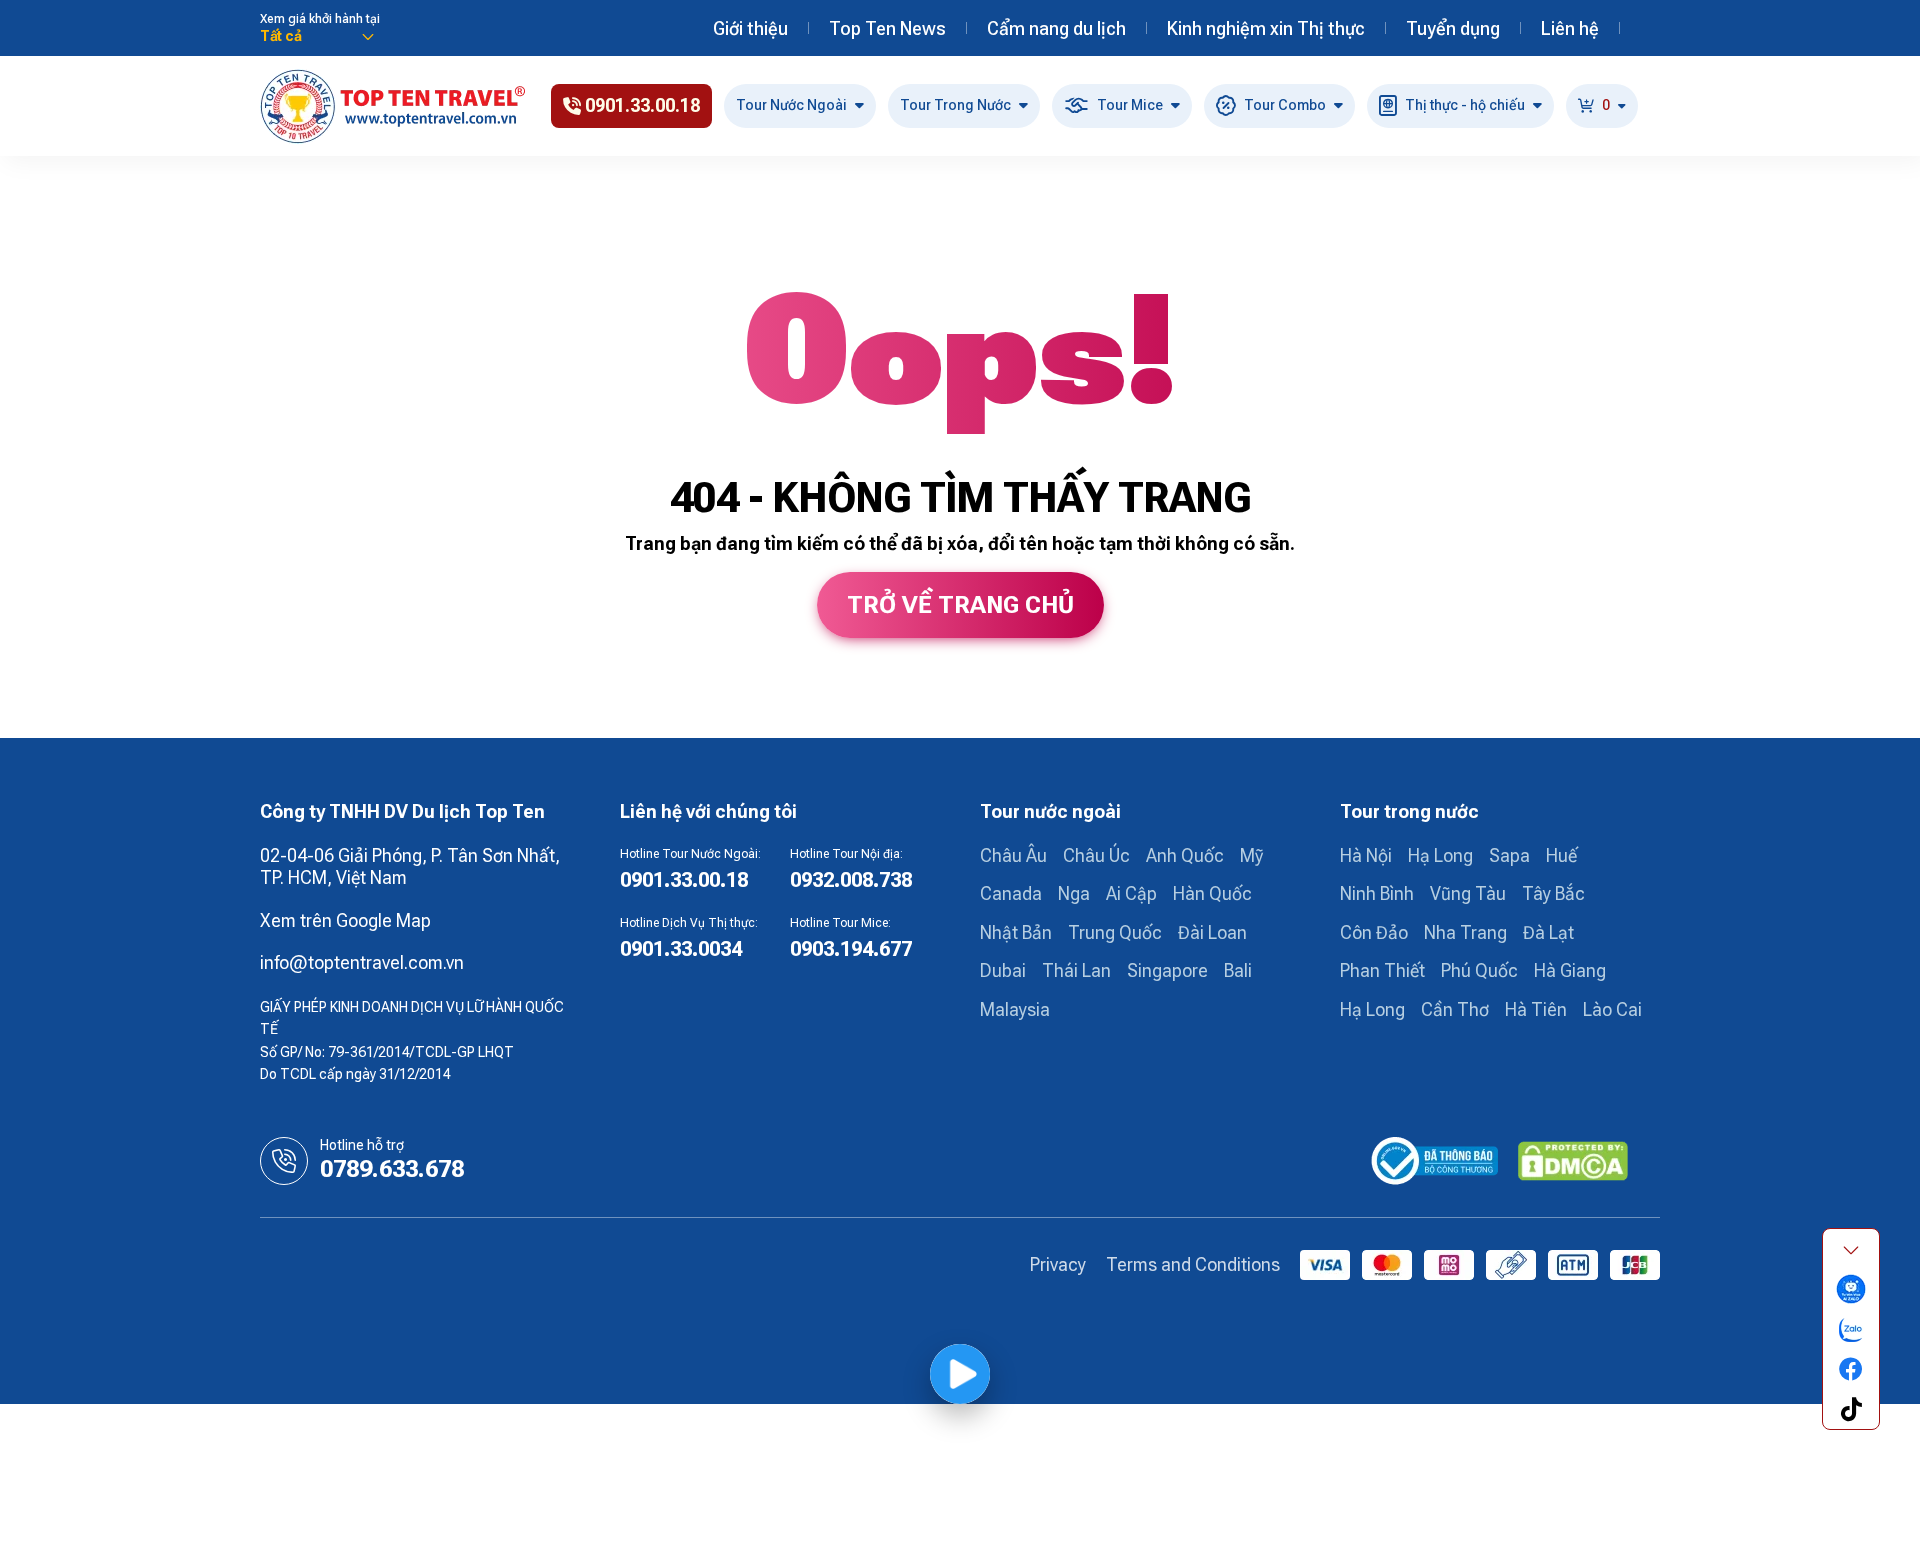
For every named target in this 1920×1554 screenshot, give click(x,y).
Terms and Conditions (1193, 1264)
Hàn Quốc (1212, 893)
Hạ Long (1440, 855)
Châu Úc (1096, 855)
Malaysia (1015, 1009)
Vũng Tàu (1468, 893)
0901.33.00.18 (684, 880)
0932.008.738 (851, 880)
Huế (1561, 855)
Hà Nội (1366, 855)
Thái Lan (1076, 970)
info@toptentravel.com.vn (362, 962)
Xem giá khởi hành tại (320, 19)
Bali (1238, 970)
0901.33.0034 (681, 949)
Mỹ (1251, 855)
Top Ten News (887, 28)
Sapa (1509, 855)
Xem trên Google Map (345, 920)
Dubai (1003, 970)
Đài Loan (1212, 932)
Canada (1011, 893)
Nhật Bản (1016, 932)
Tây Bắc (1553, 893)
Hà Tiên (1536, 1009)
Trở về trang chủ (960, 605)
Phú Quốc (1479, 970)
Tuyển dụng (1453, 28)
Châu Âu (1013, 855)
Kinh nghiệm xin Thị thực (1266, 28)
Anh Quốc (1185, 855)
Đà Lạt (1548, 932)
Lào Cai (1612, 1009)
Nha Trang (1465, 932)
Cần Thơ (1455, 1009)
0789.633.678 (392, 1169)
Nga (1074, 893)
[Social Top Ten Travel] (1851, 1289)
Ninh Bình (1377, 893)
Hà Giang (1570, 970)
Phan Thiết (1382, 970)
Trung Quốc (1115, 932)
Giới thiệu (750, 28)
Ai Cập (1131, 893)
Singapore (1167, 970)
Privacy (1058, 1264)
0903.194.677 (851, 949)
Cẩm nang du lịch (1056, 28)
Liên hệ (1570, 28)
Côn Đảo (1374, 932)
